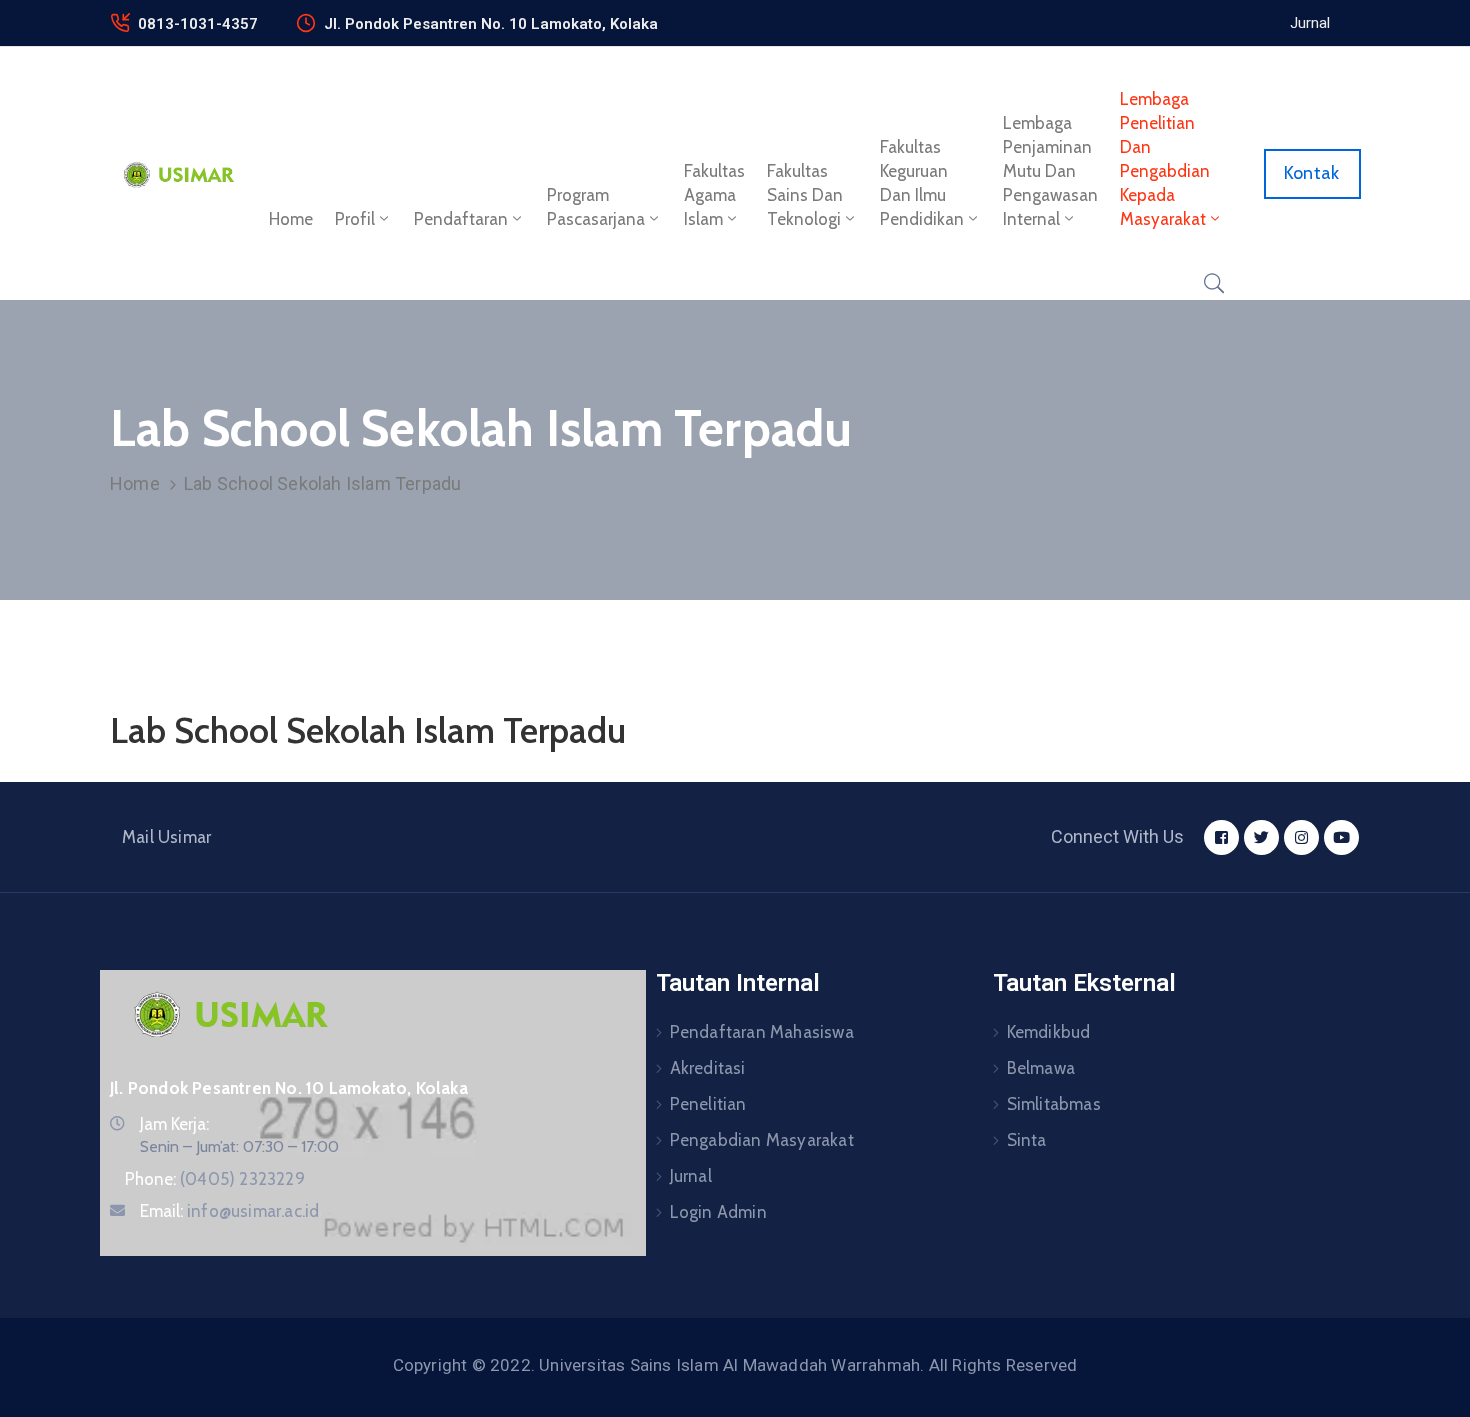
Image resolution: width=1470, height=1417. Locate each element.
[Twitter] (1261, 837)
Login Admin (718, 1212)
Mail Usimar (166, 837)
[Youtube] (1341, 837)
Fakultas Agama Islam (714, 195)
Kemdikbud (1049, 1032)
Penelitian (708, 1104)
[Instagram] (1301, 837)
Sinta (1027, 1140)
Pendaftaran (461, 219)
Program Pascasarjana (596, 207)
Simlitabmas (1054, 1104)
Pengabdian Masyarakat (762, 1140)
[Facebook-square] (1221, 837)
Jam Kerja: (174, 1124)
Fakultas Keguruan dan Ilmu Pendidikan (922, 183)
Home (291, 219)
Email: (229, 1211)
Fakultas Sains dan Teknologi (805, 195)
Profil (355, 219)
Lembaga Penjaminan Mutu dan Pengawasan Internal (1050, 171)
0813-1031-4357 (198, 24)
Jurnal (691, 1176)
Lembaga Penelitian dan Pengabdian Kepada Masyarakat (1165, 159)
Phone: (215, 1179)
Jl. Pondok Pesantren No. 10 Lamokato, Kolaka (491, 24)
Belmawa (1041, 1068)
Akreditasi (708, 1068)
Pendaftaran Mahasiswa (762, 1032)
